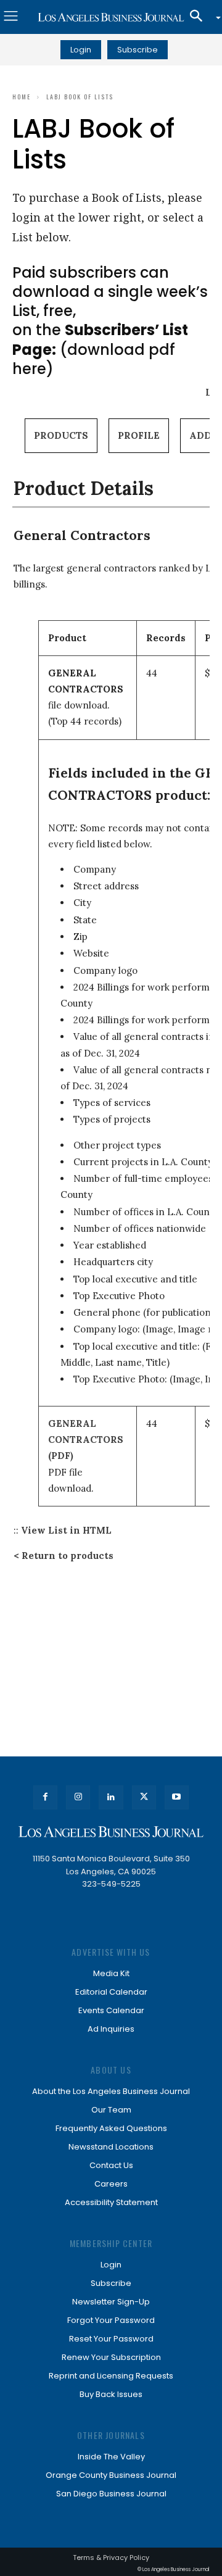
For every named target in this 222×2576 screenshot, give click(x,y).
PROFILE (139, 435)
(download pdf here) (100, 349)
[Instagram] (78, 1797)
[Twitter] (144, 1797)
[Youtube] (177, 1797)
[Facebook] (45, 1797)
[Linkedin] (111, 1797)
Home (22, 97)
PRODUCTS (61, 435)
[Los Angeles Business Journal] (111, 17)
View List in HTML (66, 1530)
